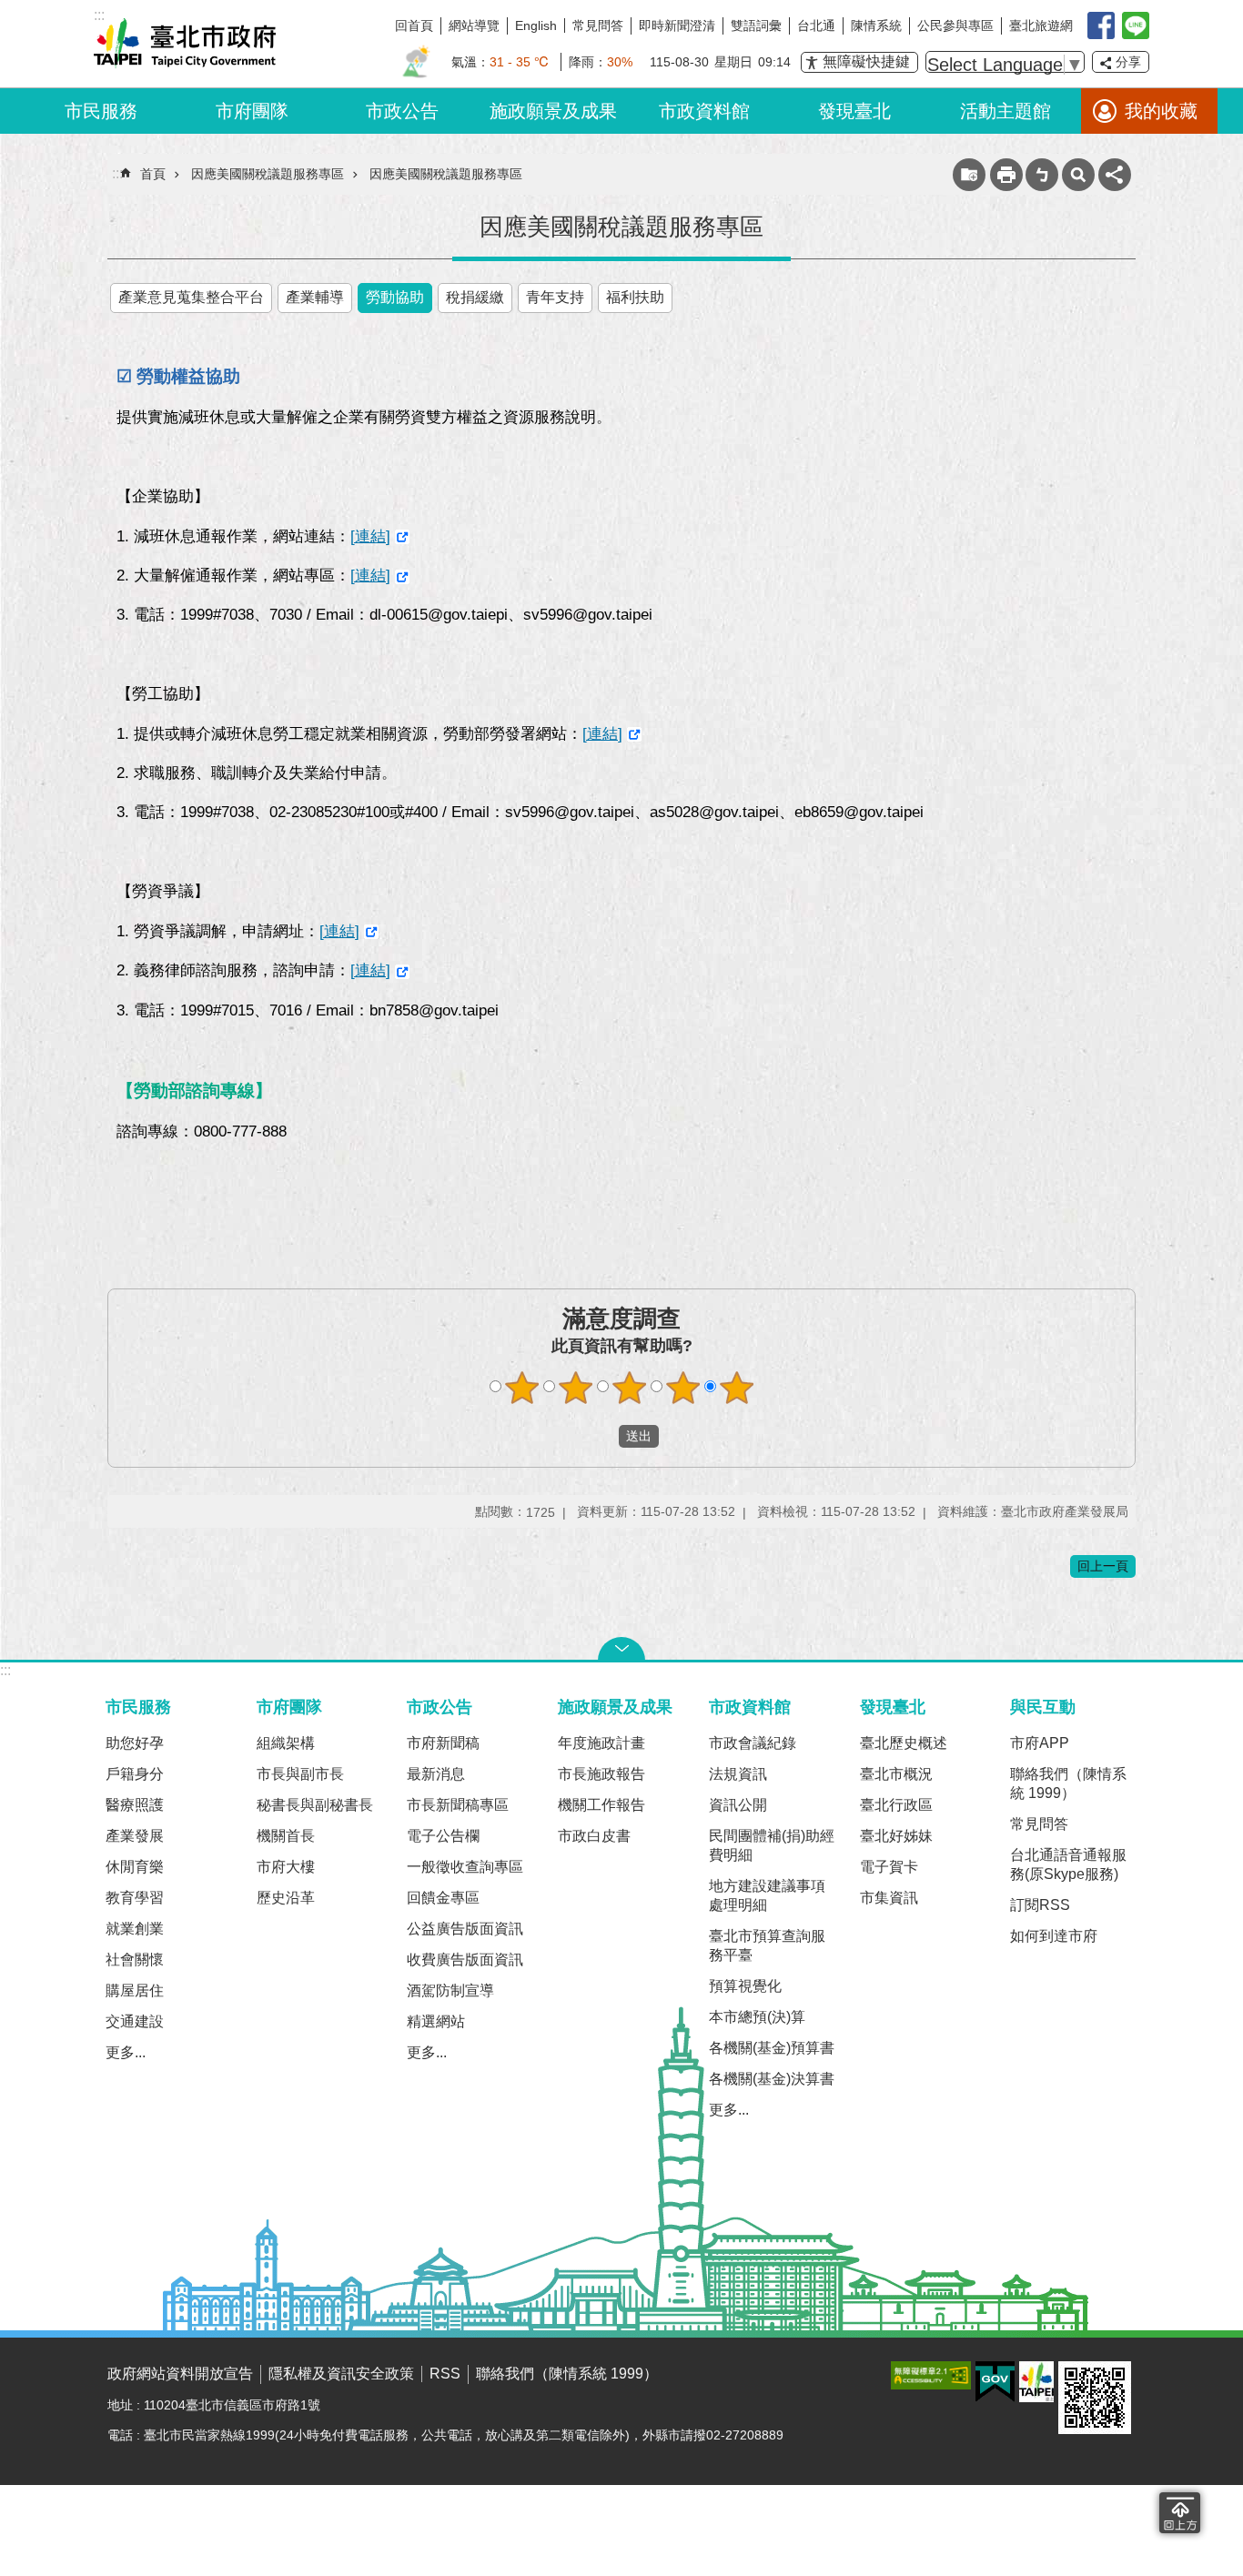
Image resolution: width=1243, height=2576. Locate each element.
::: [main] (117, 173)
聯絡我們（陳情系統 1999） (1068, 1783)
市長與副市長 (300, 1774)
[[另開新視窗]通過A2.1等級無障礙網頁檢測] (931, 2375)
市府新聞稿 (443, 1743)
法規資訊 (738, 1774)
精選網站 (436, 2021)
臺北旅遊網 (1041, 25)
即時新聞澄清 (677, 25)
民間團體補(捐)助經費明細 (772, 1845)
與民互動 (1043, 1707)
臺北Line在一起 (1136, 25)
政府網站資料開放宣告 (180, 2374)
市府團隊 (252, 111)
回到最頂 (1180, 2513)
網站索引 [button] (1078, 175)
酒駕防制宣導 (450, 1990)
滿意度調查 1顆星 (522, 1388)
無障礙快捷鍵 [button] (866, 61)
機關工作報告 (601, 1805)
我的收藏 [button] (1161, 111)
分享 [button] (1128, 62)
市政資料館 (704, 111)
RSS (445, 2374)
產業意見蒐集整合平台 (191, 297)
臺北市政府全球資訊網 (185, 44)
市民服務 (101, 111)
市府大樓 (286, 1867)
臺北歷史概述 (904, 1743)
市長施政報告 (601, 1774)
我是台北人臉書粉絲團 (1101, 25)
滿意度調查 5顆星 (737, 1388)
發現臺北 (854, 111)
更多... (126, 2052)
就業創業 (135, 1929)
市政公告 (402, 111)
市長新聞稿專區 (458, 1805)
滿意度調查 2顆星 (576, 1388)
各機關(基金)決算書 (772, 2079)
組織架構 (286, 1743)
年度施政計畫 (601, 1743)
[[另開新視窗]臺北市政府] (1036, 2382)
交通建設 (135, 2021)
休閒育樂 (135, 1867)
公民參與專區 (955, 25)
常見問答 (598, 25)
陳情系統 (876, 25)
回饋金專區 (443, 1898)
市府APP (1040, 1743)
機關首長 (286, 1836)
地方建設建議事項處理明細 (767, 1895)
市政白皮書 (594, 1836)
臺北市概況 (896, 1774)
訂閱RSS (1040, 1905)
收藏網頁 (969, 175)
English (536, 25)
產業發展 (135, 1836)
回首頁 (414, 25)
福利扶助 (635, 297)
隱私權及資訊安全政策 (341, 2374)
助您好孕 (135, 1743)
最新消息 (436, 1774)
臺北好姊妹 (896, 1836)
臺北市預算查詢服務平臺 (767, 1945)
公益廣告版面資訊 (465, 1929)
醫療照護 (135, 1805)
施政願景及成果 (553, 111)
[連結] (370, 536)
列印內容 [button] (1006, 175)
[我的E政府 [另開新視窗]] (995, 2382)
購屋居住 (135, 1990)
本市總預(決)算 (757, 2017)
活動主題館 (1006, 111)
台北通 (816, 25)
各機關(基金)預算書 (772, 2048)
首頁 (153, 174)
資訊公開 (738, 1805)
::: (5, 1670)
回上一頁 (1103, 1566)
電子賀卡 (889, 1867)
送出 (601, 1436)
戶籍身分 (135, 1774)
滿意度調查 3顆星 (630, 1388)
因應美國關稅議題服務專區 (268, 174)
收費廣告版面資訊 (465, 1960)
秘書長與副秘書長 (315, 1805)
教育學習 (135, 1898)
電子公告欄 (443, 1836)
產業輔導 (315, 297)
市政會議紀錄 (753, 1743)
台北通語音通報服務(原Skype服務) (1068, 1864)
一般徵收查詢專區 (465, 1867)
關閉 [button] (621, 1649)
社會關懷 (135, 1960)
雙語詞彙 (756, 25)
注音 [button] (1042, 175)
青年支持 (555, 297)
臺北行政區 (896, 1805)
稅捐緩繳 (475, 297)
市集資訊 (889, 1898)
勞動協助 (395, 297)
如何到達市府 (1054, 1936)
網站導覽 (474, 25)
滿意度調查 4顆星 (683, 1388)
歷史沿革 (286, 1898)
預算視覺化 (745, 1986)
